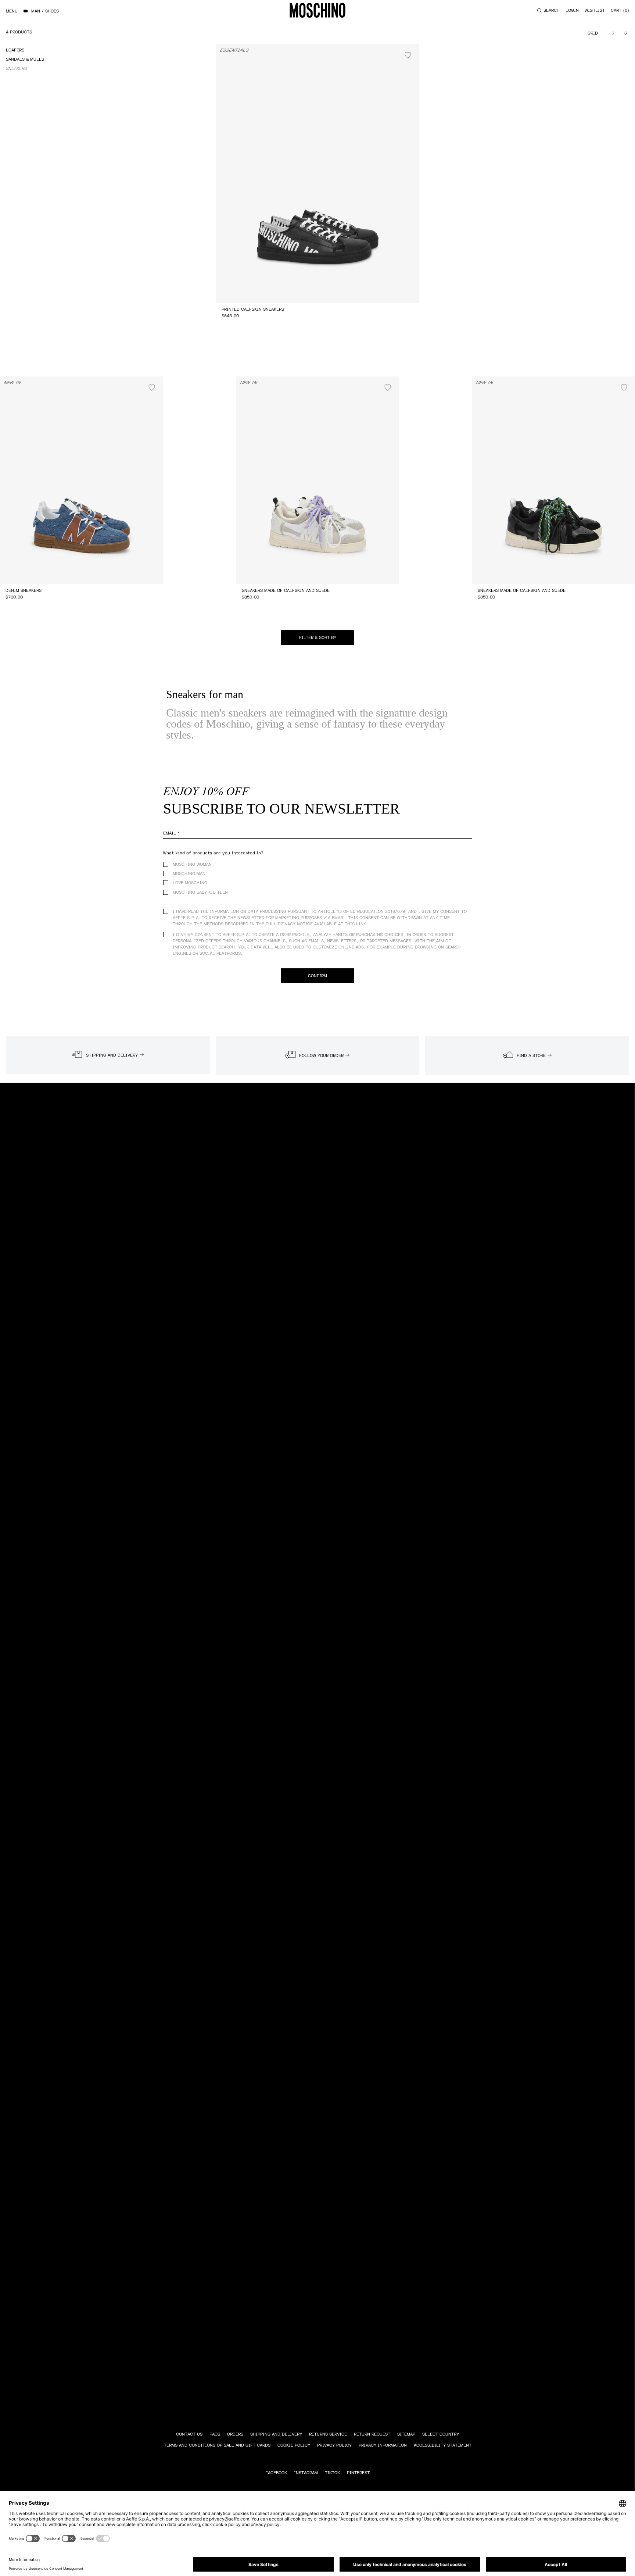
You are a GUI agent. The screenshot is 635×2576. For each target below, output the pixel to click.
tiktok (332, 2473)
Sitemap (406, 2434)
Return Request (372, 2434)
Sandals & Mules (25, 59)
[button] (317, 637)
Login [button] (572, 10)
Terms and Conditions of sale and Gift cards (217, 2445)
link (361, 924)
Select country (441, 2434)
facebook (276, 2473)
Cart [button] (619, 10)
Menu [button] (12, 11)
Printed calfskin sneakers (253, 309)
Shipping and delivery (276, 2434)
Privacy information (383, 2445)
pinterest (358, 2473)
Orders (235, 2434)
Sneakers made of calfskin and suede (286, 591)
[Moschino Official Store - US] (317, 10)
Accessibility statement (443, 2445)
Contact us (189, 2434)
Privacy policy (334, 2445)
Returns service (328, 2434)
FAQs (215, 2434)
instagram (306, 2473)
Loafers (15, 50)
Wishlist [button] (595, 10)
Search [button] (552, 10)
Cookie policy (294, 2445)
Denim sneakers (24, 591)
